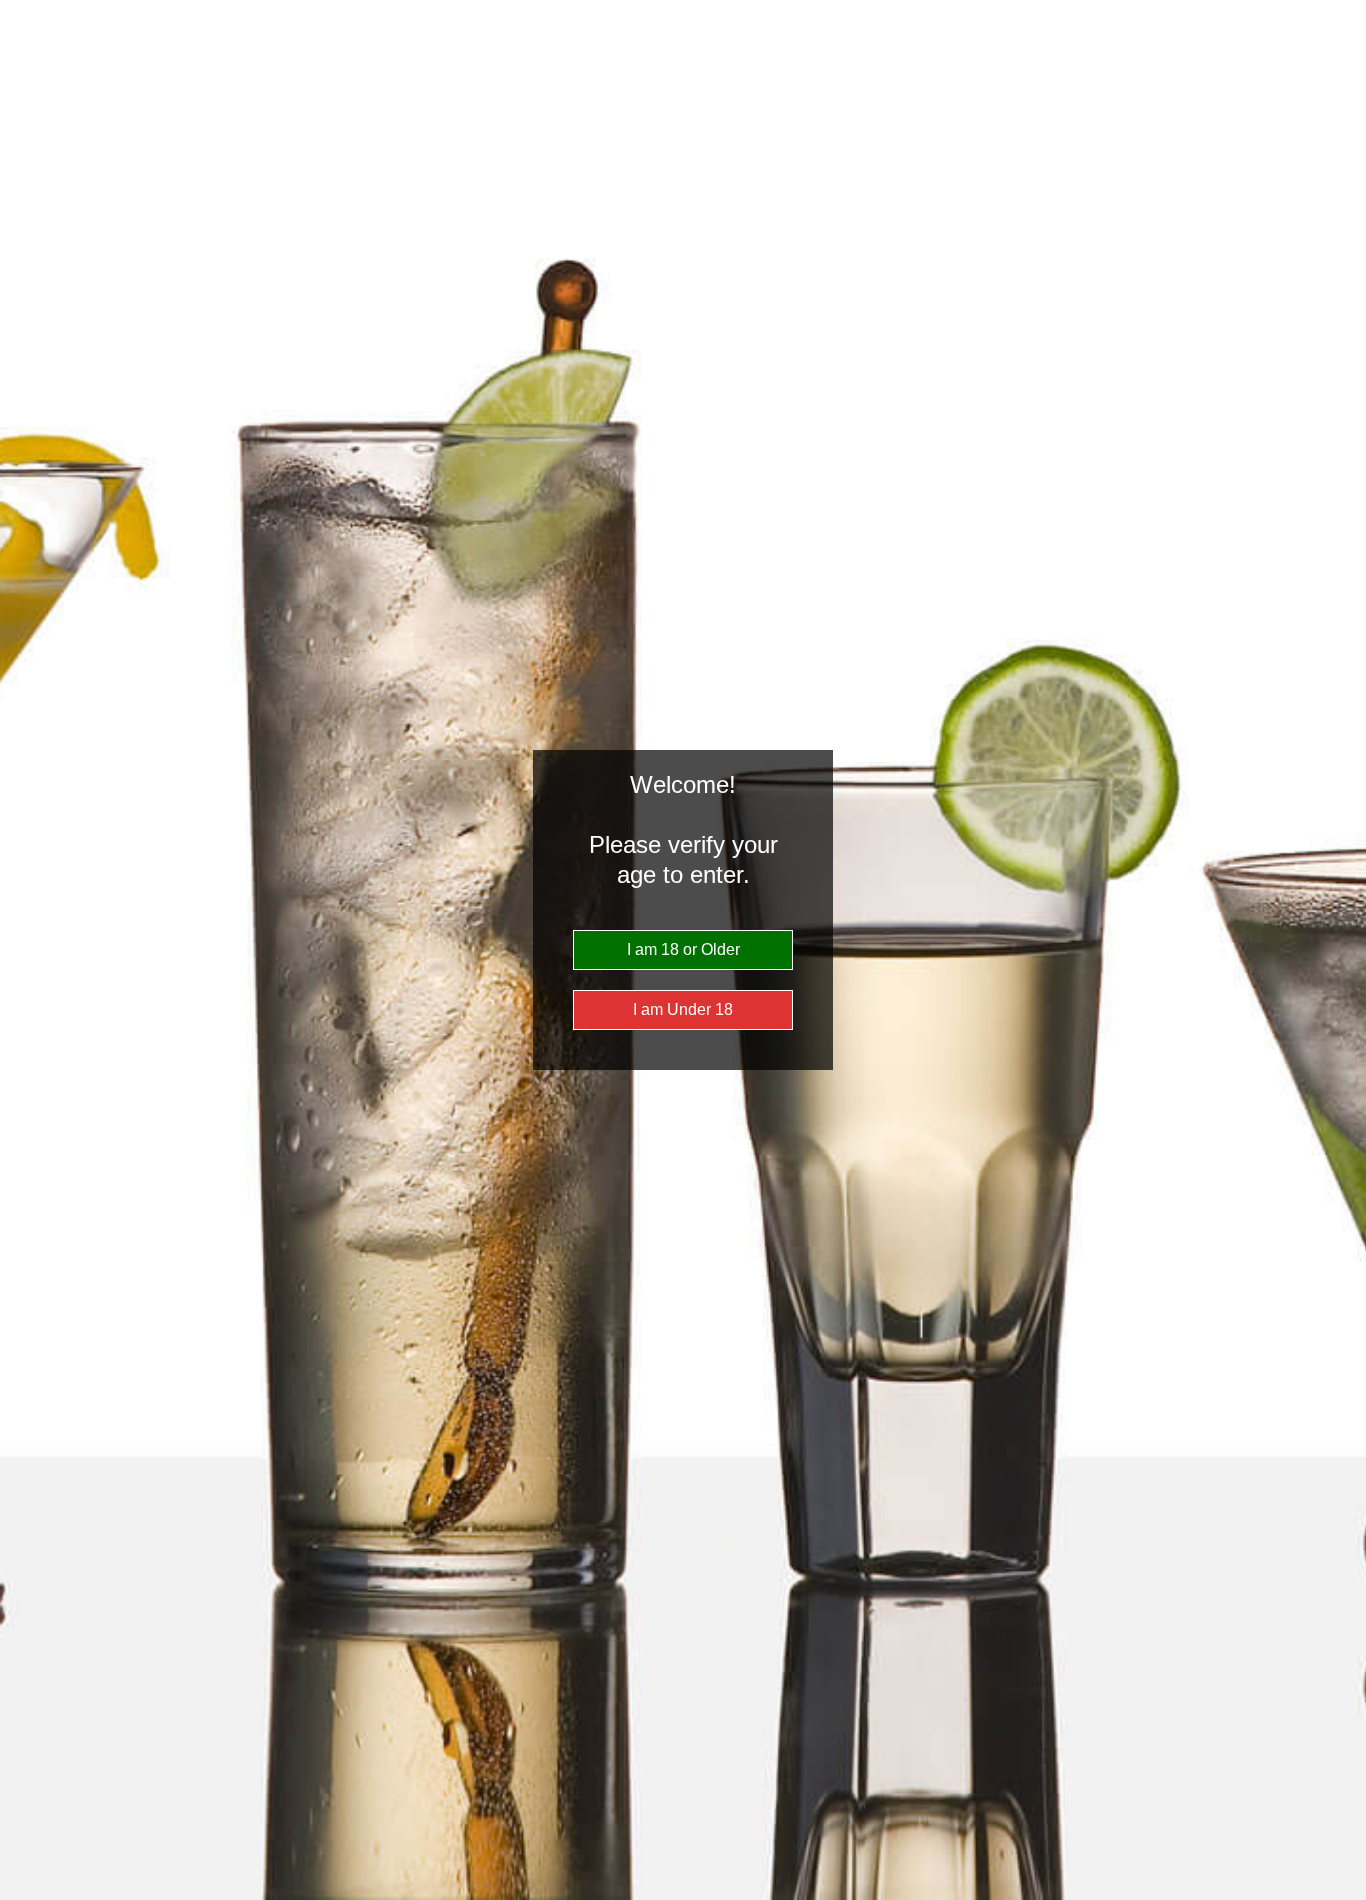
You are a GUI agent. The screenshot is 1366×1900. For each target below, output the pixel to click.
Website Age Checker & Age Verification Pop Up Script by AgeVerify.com (1341, 1895)
